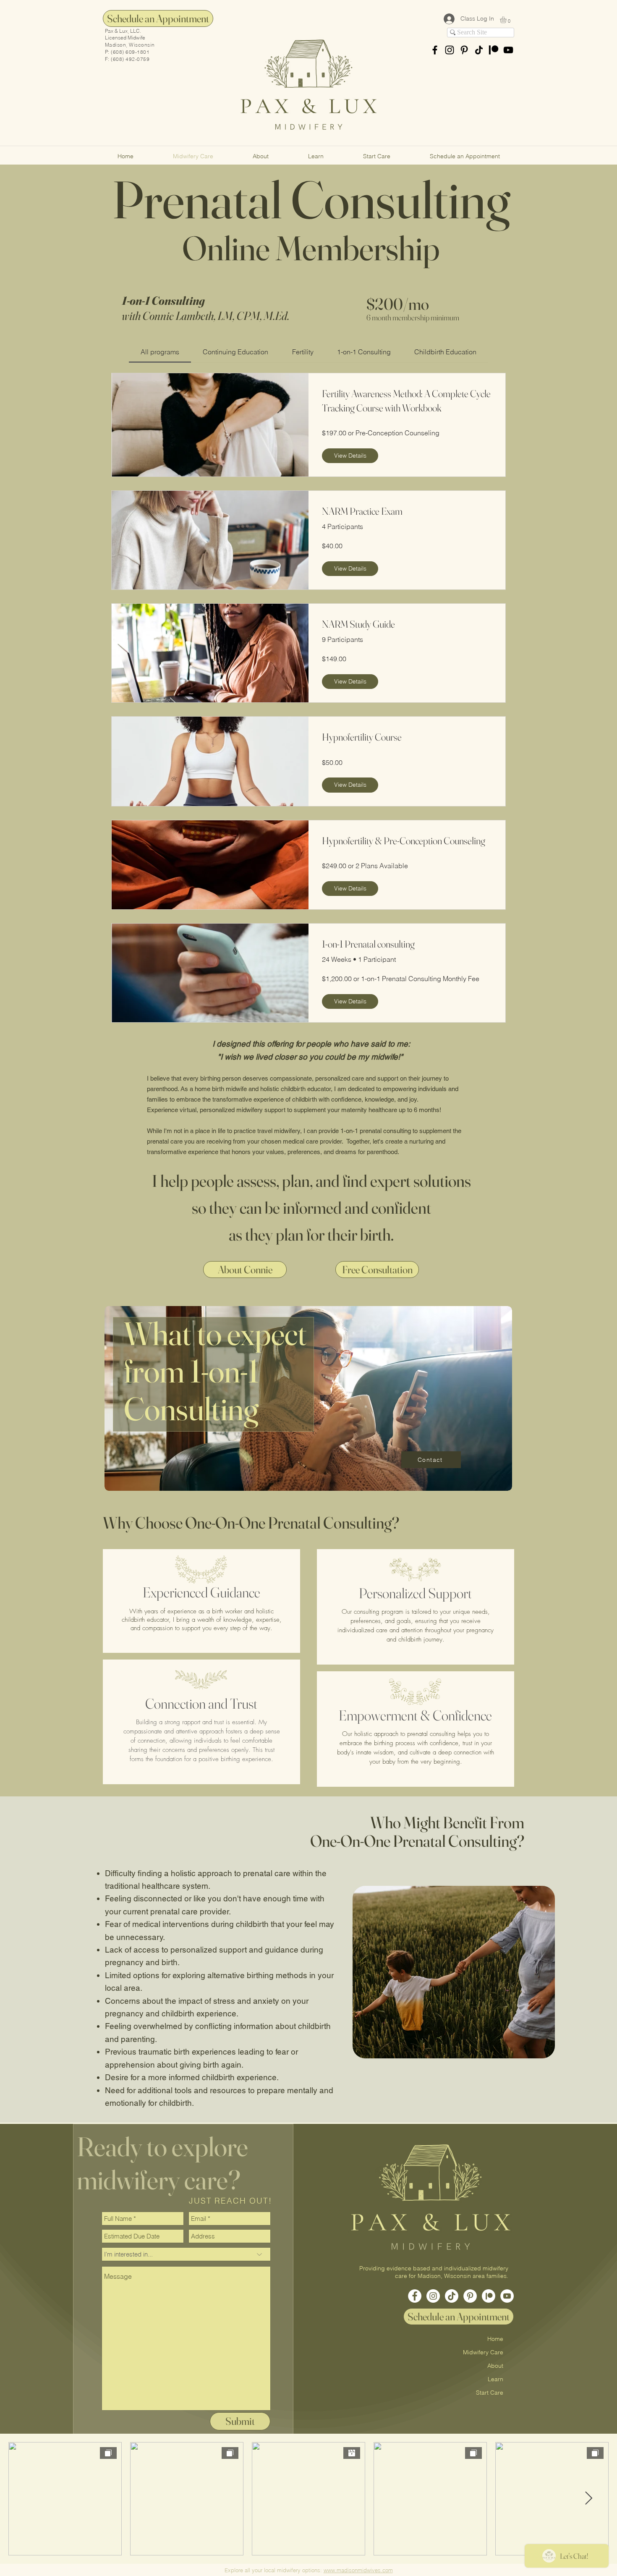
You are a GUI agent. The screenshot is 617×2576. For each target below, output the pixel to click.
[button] (507, 20)
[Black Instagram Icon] (450, 50)
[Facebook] (415, 2296)
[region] (309, 1402)
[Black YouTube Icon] (508, 50)
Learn (495, 2379)
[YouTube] (507, 2296)
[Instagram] (433, 2296)
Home (495, 2339)
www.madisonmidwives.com (358, 2570)
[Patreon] (494, 50)
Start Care (490, 2393)
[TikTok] (479, 50)
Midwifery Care (483, 2352)
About (495, 2366)
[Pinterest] (464, 50)
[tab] (160, 352)
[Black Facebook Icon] (435, 50)
